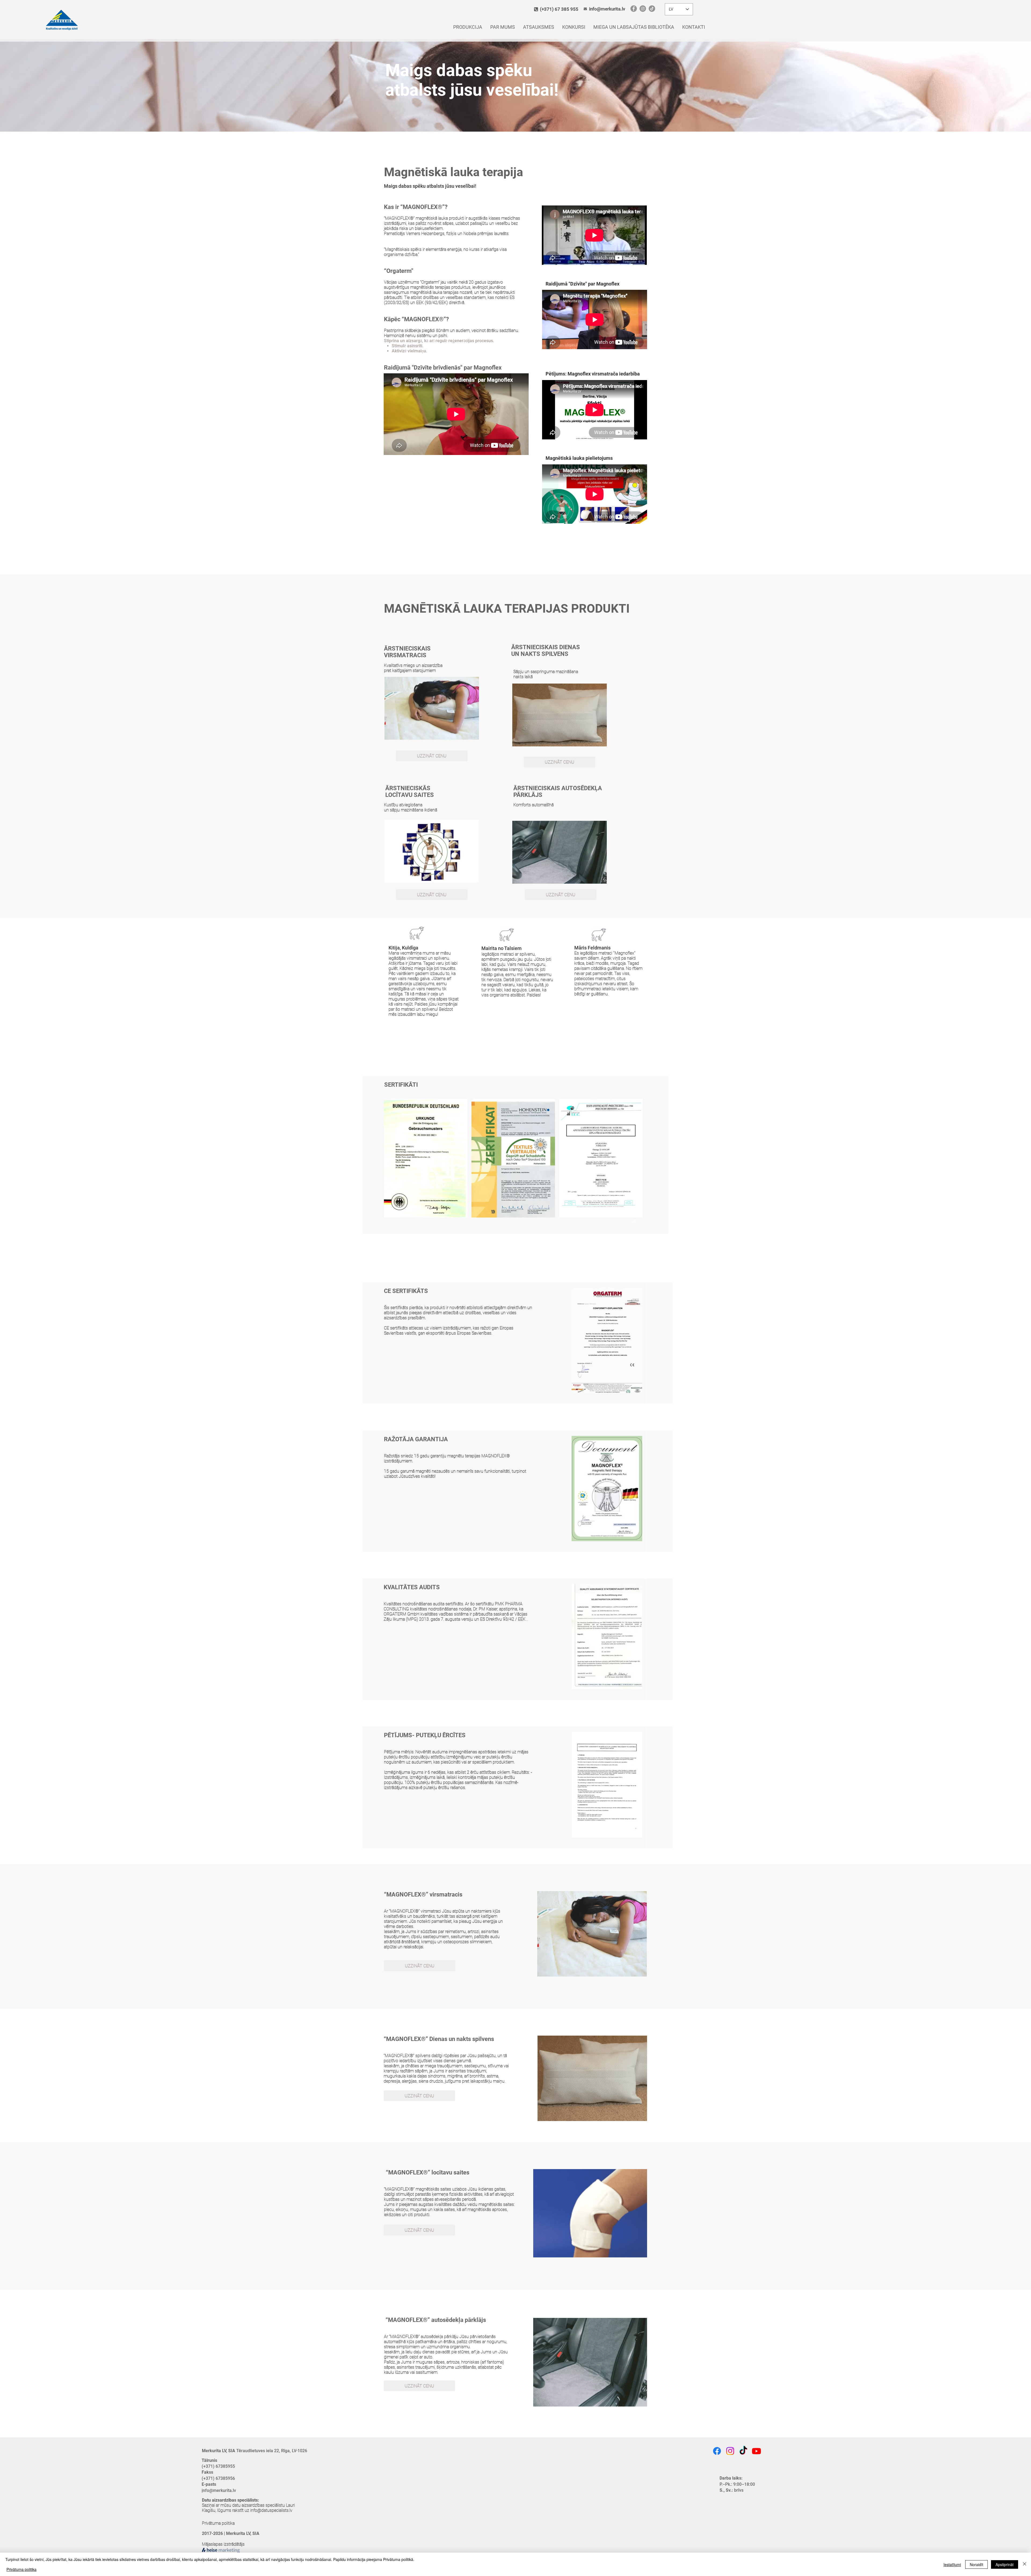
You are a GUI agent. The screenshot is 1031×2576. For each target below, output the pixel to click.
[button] (426, 1158)
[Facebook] (634, 9)
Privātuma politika (218, 2523)
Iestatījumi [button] (952, 2564)
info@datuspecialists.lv (271, 2510)
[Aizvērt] (1025, 2564)
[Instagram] (643, 9)
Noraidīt (976, 2564)
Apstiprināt (1005, 2564)
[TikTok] (652, 9)
